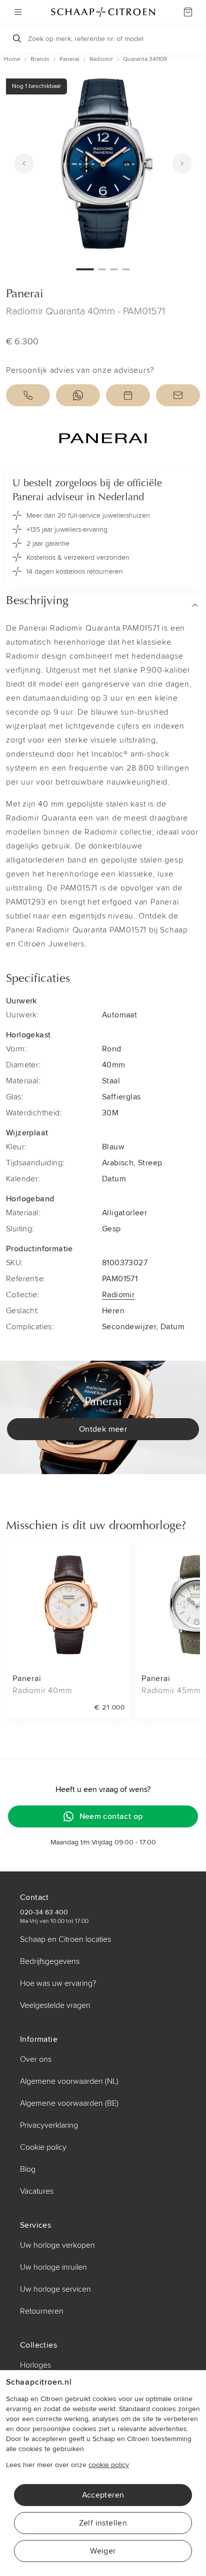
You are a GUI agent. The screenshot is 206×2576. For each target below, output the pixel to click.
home (12, 59)
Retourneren (42, 2311)
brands (40, 59)
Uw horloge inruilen (53, 2267)
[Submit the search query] (17, 38)
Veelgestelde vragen (55, 2005)
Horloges (35, 2365)
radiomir (101, 59)
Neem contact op (111, 1816)
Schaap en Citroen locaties (65, 1939)
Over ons (36, 2059)
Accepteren (103, 2495)
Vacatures (37, 2191)
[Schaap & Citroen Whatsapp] (78, 395)
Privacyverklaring (49, 2125)
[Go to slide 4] (126, 269)
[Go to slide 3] (114, 269)
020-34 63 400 (44, 1912)
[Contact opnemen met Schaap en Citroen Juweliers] (178, 395)
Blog (28, 2169)
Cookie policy (43, 2147)
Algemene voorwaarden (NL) (69, 2081)
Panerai (25, 294)
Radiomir (118, 1295)
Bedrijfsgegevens (50, 1961)
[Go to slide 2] (102, 269)
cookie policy (109, 2465)
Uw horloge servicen (55, 2289)
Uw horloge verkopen (57, 2245)
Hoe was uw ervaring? (58, 1983)
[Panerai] (103, 438)
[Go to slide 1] (85, 269)
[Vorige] (24, 163)
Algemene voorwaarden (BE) (69, 2103)
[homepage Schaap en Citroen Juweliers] (103, 12)
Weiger (103, 2551)
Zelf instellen (103, 2523)
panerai (69, 59)
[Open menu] (18, 12)
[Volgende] (182, 163)
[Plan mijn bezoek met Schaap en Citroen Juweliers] (128, 395)
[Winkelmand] (188, 12)
